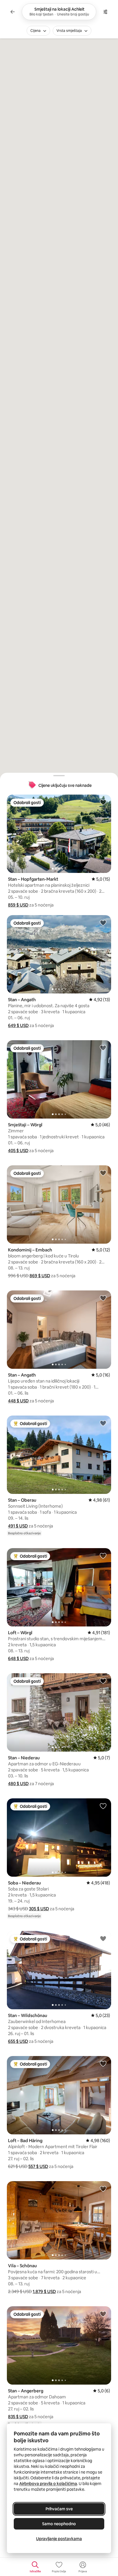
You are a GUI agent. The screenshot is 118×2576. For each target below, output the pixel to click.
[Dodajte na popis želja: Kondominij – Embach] (103, 1173)
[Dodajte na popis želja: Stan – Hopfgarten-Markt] (103, 802)
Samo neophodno (59, 2524)
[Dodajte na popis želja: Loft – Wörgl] (103, 1556)
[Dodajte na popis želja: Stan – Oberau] (103, 1423)
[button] (18, 905)
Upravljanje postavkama (59, 2539)
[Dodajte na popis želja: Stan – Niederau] (103, 1681)
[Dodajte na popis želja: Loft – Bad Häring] (103, 2063)
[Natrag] (13, 12)
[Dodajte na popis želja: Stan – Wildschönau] (103, 1938)
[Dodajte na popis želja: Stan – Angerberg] (103, 2314)
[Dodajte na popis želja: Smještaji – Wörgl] (103, 1048)
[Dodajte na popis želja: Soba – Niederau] (103, 1806)
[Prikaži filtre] (105, 12)
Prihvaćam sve (59, 2509)
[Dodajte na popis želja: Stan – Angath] (103, 923)
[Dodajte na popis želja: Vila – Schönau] (103, 2189)
